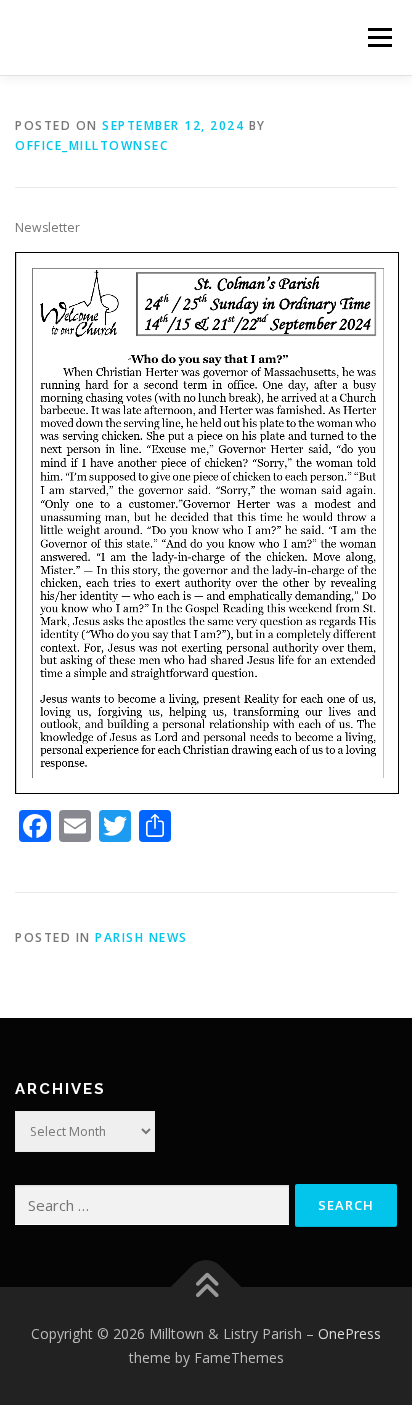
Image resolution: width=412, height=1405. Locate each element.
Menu (378, 37)
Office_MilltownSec (91, 145)
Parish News (141, 937)
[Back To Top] (206, 1287)
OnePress (349, 1333)
